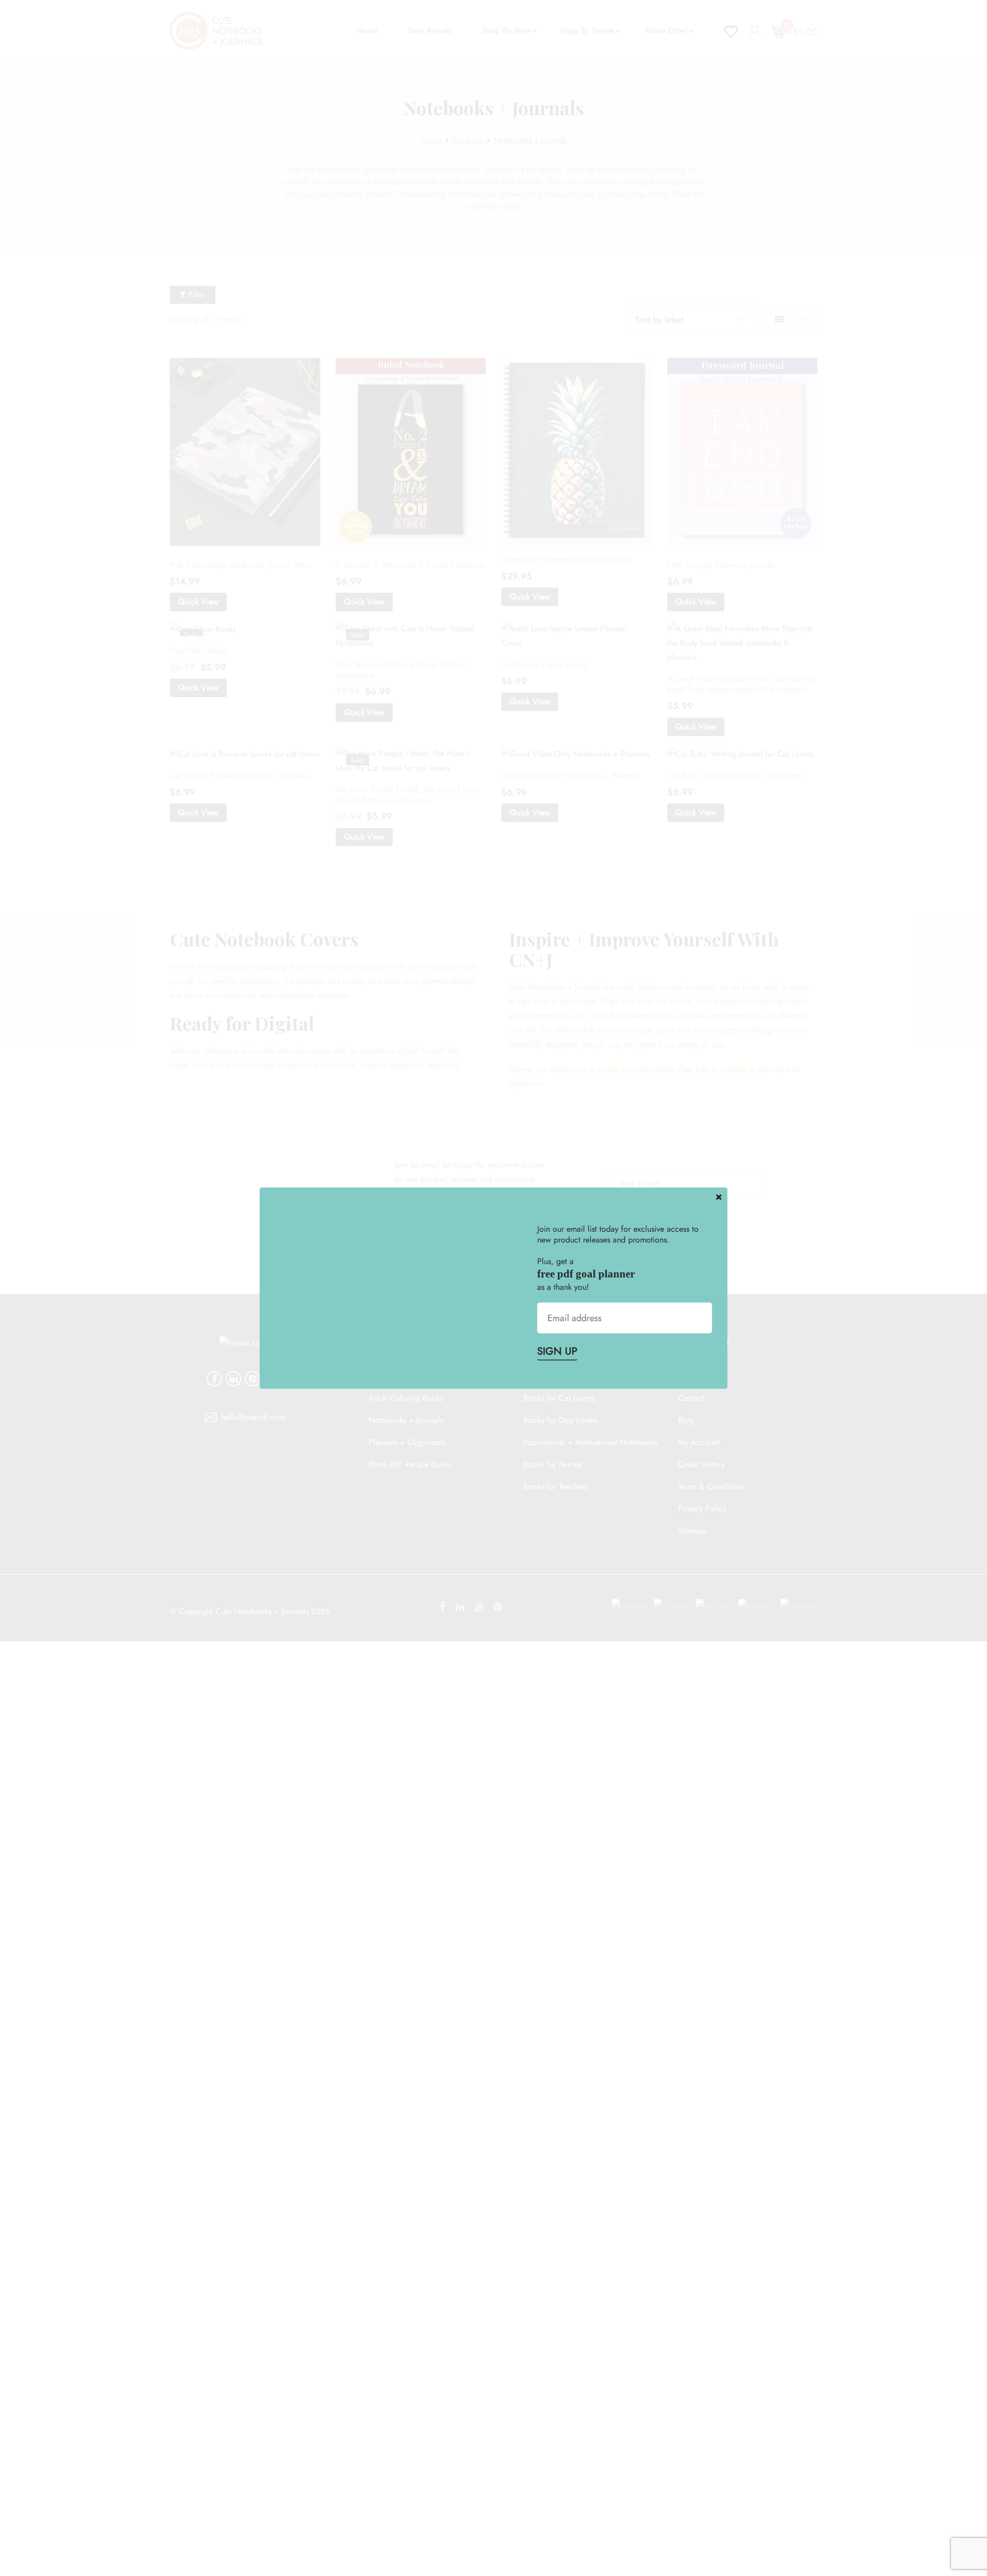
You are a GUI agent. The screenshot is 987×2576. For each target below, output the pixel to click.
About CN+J (665, 31)
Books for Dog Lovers (561, 1420)
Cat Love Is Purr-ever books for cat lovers (239, 775)
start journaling (661, 169)
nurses (353, 981)
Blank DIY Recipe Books (410, 1464)
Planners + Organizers (407, 1442)
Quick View (198, 602)
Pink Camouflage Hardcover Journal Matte (240, 565)
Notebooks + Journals (406, 1420)
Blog (686, 1420)
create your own (626, 1069)
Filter (196, 295)
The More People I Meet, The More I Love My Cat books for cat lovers (407, 795)
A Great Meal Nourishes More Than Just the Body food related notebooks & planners (741, 684)
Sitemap (692, 1531)
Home (367, 31)
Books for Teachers (555, 1486)
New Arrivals (430, 31)
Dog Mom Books (199, 651)
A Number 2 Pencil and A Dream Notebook (410, 565)
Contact (691, 1398)
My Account (699, 1442)
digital (409, 1051)
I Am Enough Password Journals (721, 565)
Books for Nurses (553, 1464)
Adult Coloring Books (406, 1398)
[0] (778, 31)
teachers (311, 981)
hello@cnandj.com (253, 1417)
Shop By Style (506, 31)
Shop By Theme (587, 31)
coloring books (780, 1001)
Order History (701, 1464)
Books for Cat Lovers (559, 1398)
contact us (738, 1069)
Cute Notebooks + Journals (555, 987)
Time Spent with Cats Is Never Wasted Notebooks (400, 670)
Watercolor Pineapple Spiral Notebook (566, 560)
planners (217, 1051)
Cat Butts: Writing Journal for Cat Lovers (735, 775)
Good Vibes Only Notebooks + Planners (570, 775)
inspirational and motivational (265, 995)
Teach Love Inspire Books (544, 664)
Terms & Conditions (711, 1486)
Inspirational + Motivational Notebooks (590, 1442)
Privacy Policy (702, 1509)
